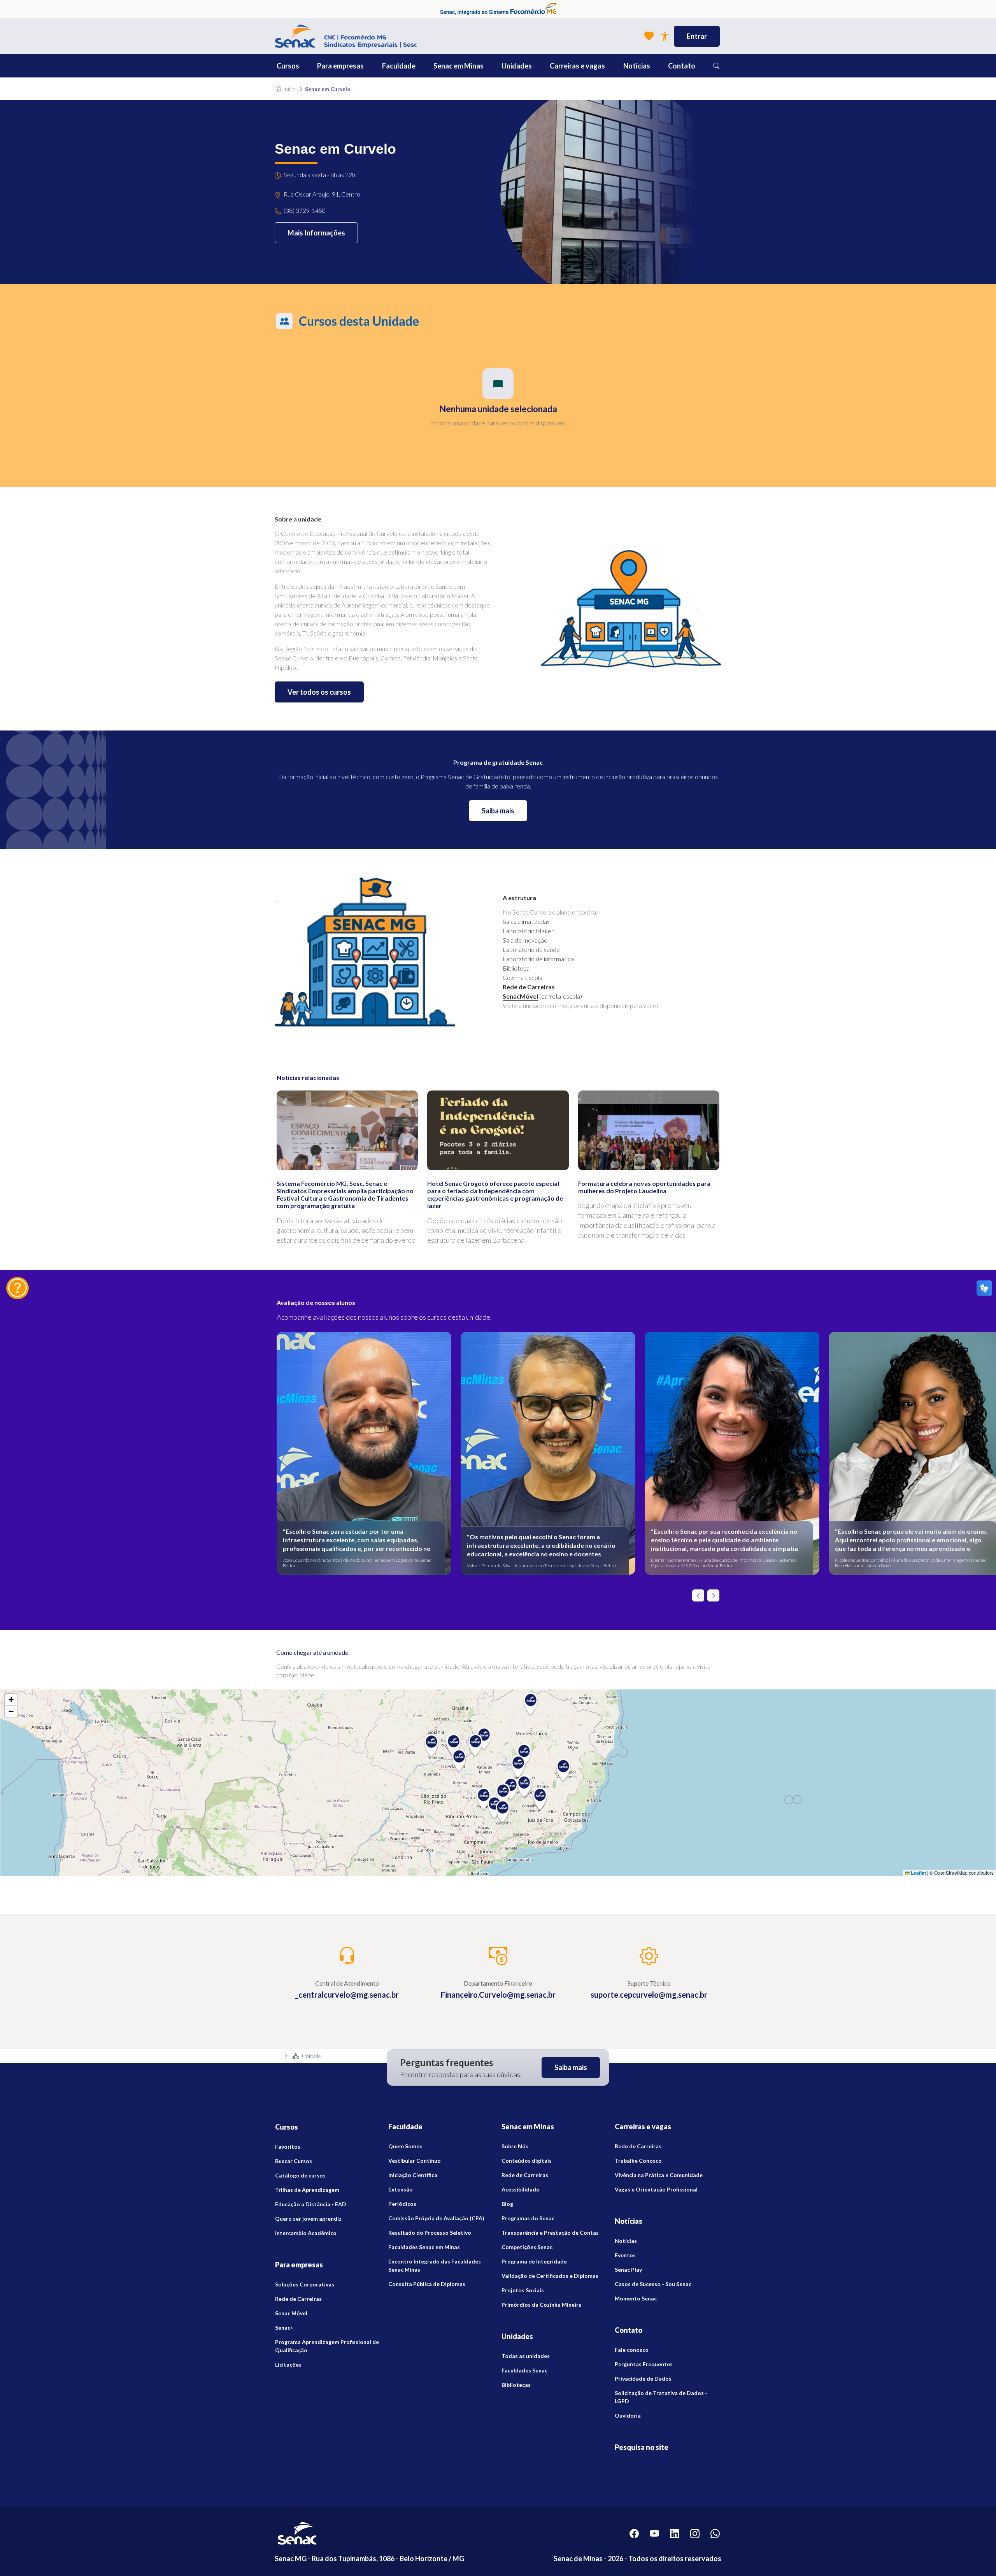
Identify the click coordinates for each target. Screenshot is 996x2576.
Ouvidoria (628, 2415)
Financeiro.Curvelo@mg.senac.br (498, 1995)
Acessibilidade (520, 2189)
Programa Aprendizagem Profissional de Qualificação (327, 2346)
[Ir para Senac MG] (346, 36)
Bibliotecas (516, 2385)
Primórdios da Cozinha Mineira (542, 2305)
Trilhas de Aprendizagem (307, 2190)
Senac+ (284, 2328)
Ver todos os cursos (319, 692)
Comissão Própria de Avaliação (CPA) (436, 2218)
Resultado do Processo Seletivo (430, 2233)
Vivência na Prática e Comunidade (659, 2175)
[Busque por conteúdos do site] (716, 66)
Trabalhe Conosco (638, 2161)
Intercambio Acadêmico (306, 2233)
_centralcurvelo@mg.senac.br (347, 1995)
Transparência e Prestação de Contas (550, 2233)
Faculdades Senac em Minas (424, 2247)
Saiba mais (498, 811)
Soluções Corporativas (305, 2284)
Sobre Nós (515, 2146)
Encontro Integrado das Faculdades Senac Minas (435, 2265)
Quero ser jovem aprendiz (308, 2219)
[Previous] (698, 1595)
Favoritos (288, 2147)
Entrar (697, 36)
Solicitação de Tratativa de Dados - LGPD (661, 2397)
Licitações (288, 2364)
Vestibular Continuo (415, 2161)
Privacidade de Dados (643, 2378)
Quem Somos (405, 2146)
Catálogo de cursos (300, 2175)
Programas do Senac (528, 2218)
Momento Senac (636, 2298)
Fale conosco (632, 2350)
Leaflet (918, 1873)
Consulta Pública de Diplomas (427, 2284)
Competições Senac (527, 2247)
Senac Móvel (291, 2313)
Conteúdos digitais (527, 2161)
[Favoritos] (649, 36)
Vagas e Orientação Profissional (656, 2189)
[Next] (713, 1595)
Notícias (626, 2241)
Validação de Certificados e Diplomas (550, 2276)
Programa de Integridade (534, 2261)
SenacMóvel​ (520, 996)
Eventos (625, 2255)
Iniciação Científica (413, 2175)
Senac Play (628, 2270)
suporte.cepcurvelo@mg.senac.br (649, 1995)
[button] (305, 66)
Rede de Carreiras (529, 987)
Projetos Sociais (523, 2290)
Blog (507, 2204)
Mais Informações (316, 233)
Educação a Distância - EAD (311, 2204)
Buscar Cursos (294, 2161)
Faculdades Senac (524, 2370)
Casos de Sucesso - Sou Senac (653, 2284)
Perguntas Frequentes (644, 2364)
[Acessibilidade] (665, 36)
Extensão (401, 2189)
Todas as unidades (526, 2356)
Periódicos (402, 2204)
